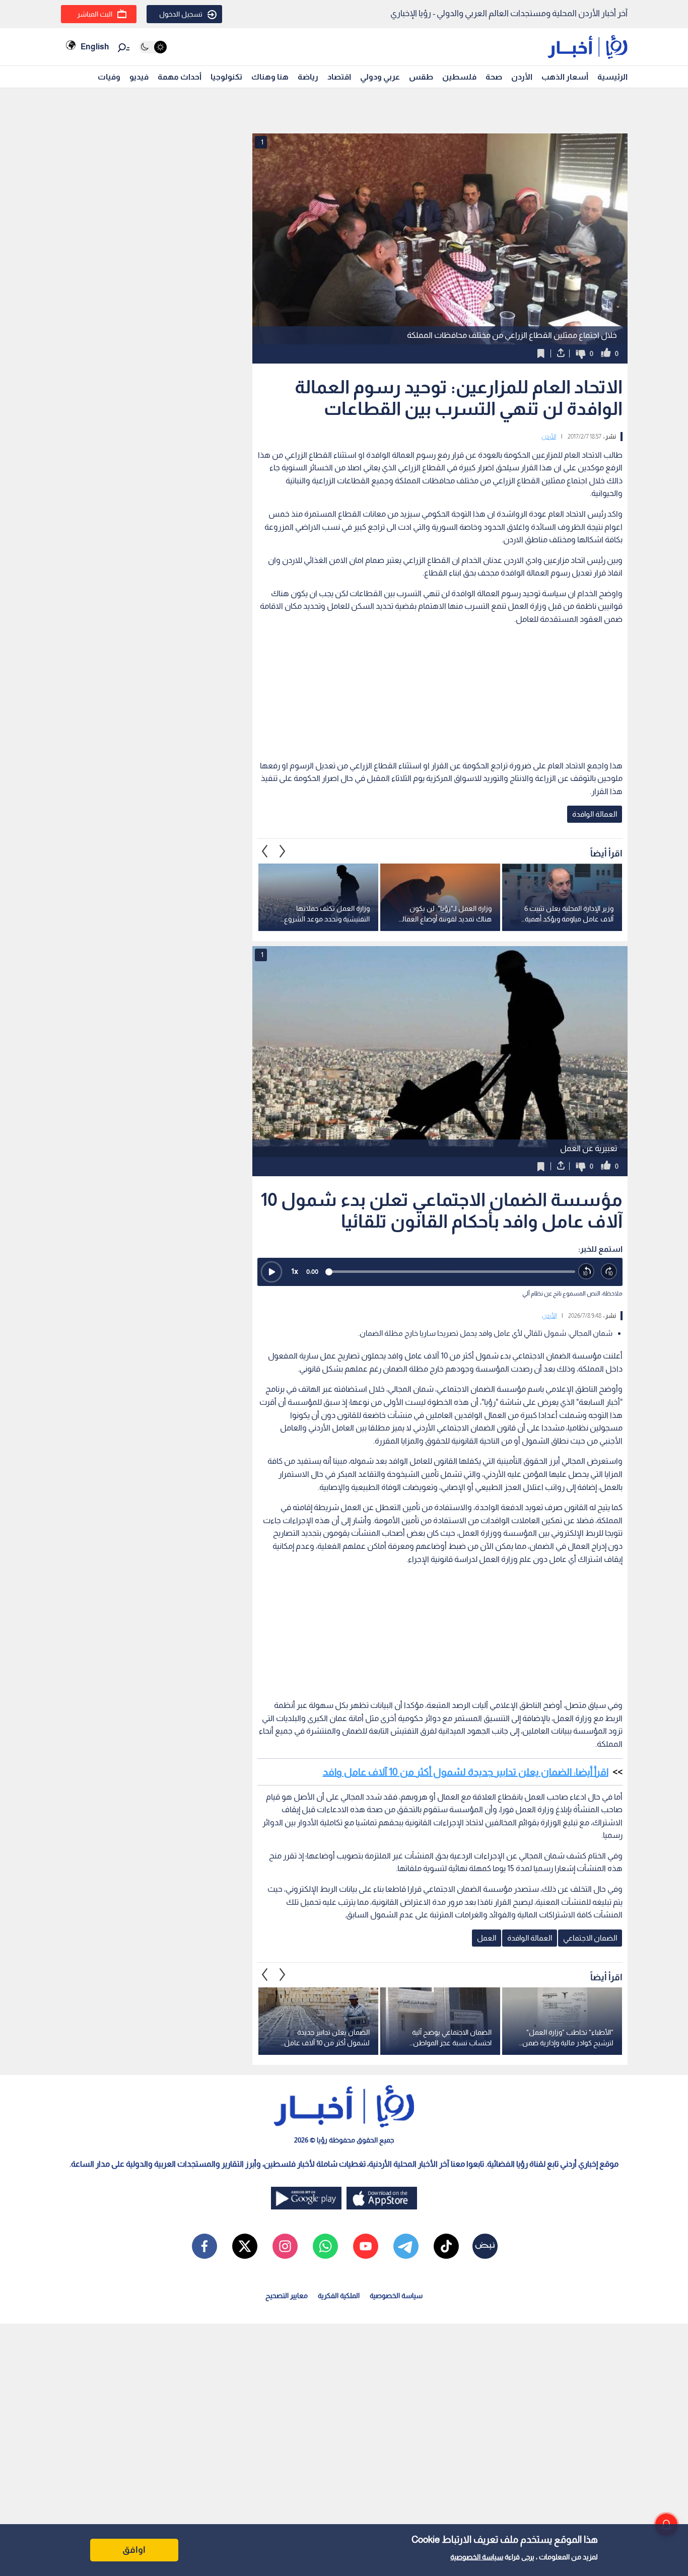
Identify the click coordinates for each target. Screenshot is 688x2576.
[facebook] (204, 2246)
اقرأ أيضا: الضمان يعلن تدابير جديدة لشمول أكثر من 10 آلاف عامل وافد (466, 1772)
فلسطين (459, 77)
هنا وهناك (270, 77)
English (95, 47)
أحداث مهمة (180, 77)
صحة (494, 77)
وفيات (109, 77)
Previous (283, 851)
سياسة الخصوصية (477, 2557)
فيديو (139, 77)
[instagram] (285, 2246)
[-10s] (587, 1272)
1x (295, 1271)
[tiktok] (446, 2246)
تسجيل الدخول (181, 14)
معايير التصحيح (287, 2296)
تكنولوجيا (226, 77)
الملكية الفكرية (339, 2296)
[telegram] (406, 2246)
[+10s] (609, 1272)
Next (265, 851)
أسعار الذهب (565, 77)
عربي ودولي (380, 77)
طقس (421, 77)
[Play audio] (271, 1272)
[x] (245, 2246)
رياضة (308, 77)
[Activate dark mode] (153, 47)
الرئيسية (612, 77)
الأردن (522, 77)
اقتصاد (339, 77)
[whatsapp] (325, 2246)
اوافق (134, 2550)
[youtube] (366, 2246)
